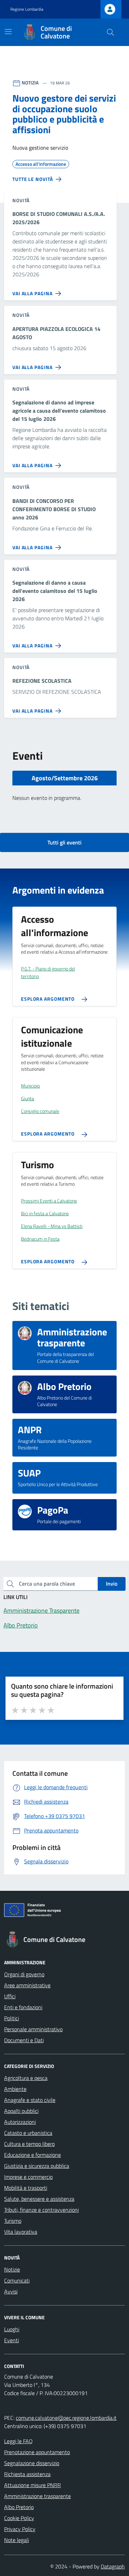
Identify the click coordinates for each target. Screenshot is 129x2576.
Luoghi (12, 2329)
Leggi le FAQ (18, 2441)
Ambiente (15, 2089)
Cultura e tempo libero (29, 2144)
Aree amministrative (27, 1985)
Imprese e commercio (28, 2177)
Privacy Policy (20, 2529)
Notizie (12, 2269)
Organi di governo (24, 1974)
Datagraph (113, 2566)
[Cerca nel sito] (110, 32)
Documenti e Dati (24, 2040)
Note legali (17, 2540)
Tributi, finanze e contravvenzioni (41, 2210)
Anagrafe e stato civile (30, 2100)
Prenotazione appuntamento (37, 2452)
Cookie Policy (19, 2518)
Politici (12, 2018)
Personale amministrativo (33, 2029)
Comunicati (17, 2280)
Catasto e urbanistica (28, 2133)
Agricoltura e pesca (26, 2078)
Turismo (13, 2221)
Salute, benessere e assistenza (39, 2199)
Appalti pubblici (21, 2111)
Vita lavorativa (21, 2232)
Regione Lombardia (27, 9)
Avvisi (11, 2291)
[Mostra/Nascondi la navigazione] (8, 32)
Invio (112, 1584)
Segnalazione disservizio (32, 2463)
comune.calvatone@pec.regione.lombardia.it (66, 2418)
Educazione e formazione (33, 2155)
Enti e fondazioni (23, 2007)
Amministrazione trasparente (37, 2496)
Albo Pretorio (19, 2507)
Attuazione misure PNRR (33, 2485)
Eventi (12, 2340)
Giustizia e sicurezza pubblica (37, 2166)
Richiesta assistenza (27, 2474)
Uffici (10, 1996)
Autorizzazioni (20, 2122)
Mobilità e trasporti (26, 2188)
